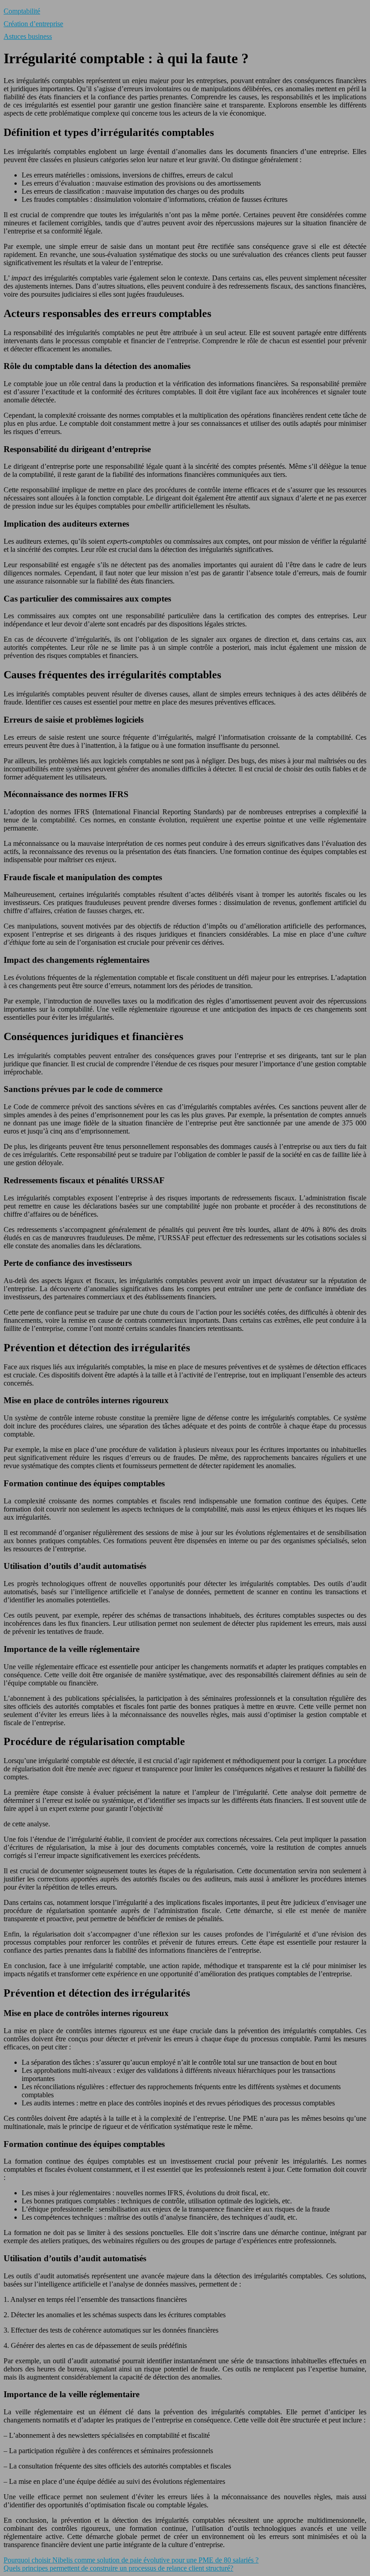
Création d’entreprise (33, 24)
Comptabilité (22, 11)
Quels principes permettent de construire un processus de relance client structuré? (118, 2568)
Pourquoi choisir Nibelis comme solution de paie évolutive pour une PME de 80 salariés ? (131, 2560)
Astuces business (28, 36)
